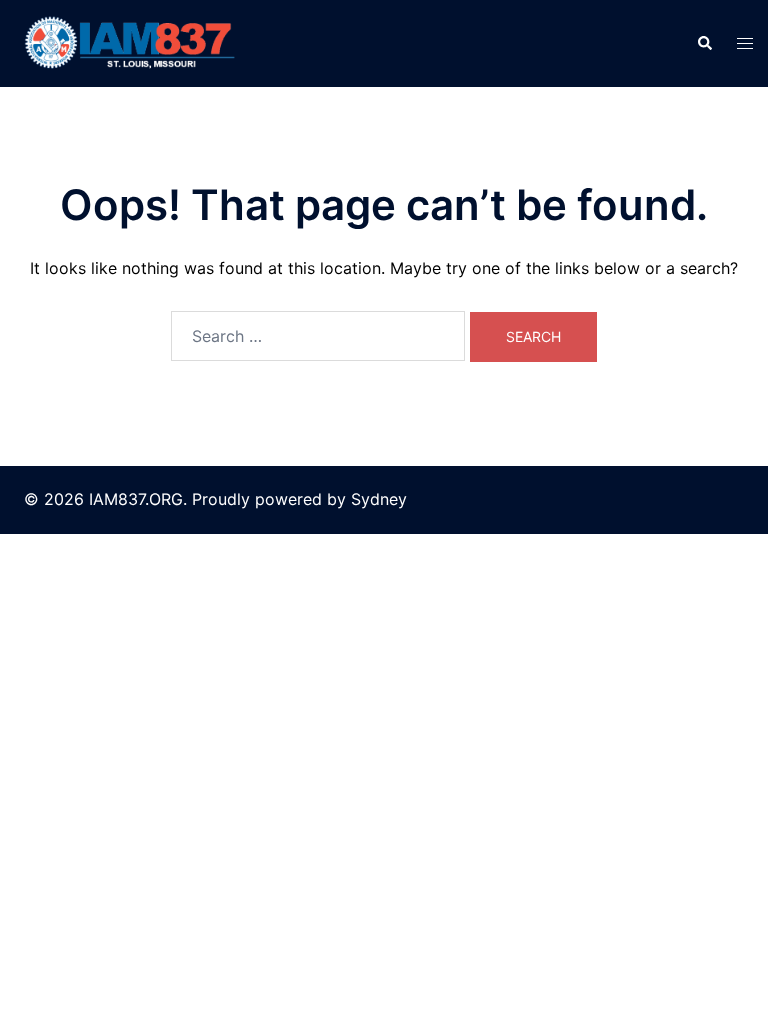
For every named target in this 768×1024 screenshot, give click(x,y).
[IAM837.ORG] (128, 42)
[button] (704, 43)
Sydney (379, 499)
